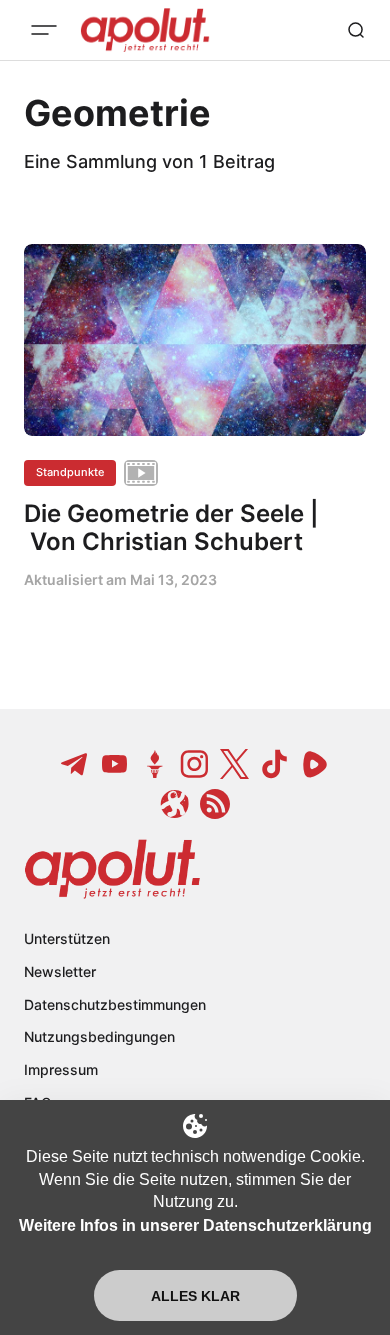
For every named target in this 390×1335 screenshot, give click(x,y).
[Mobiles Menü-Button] (44, 30)
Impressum (61, 1069)
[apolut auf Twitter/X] (235, 764)
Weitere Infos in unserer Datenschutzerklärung (195, 1225)
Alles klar (195, 1296)
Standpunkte (70, 472)
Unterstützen (67, 938)
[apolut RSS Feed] (215, 804)
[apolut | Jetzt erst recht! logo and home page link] (112, 869)
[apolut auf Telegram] (75, 764)
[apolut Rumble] (315, 764)
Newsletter (60, 971)
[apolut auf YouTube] (115, 764)
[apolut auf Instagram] (195, 764)
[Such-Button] (356, 30)
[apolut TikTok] (275, 764)
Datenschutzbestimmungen (115, 1004)
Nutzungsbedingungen (99, 1036)
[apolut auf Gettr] (155, 764)
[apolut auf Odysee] (175, 804)
